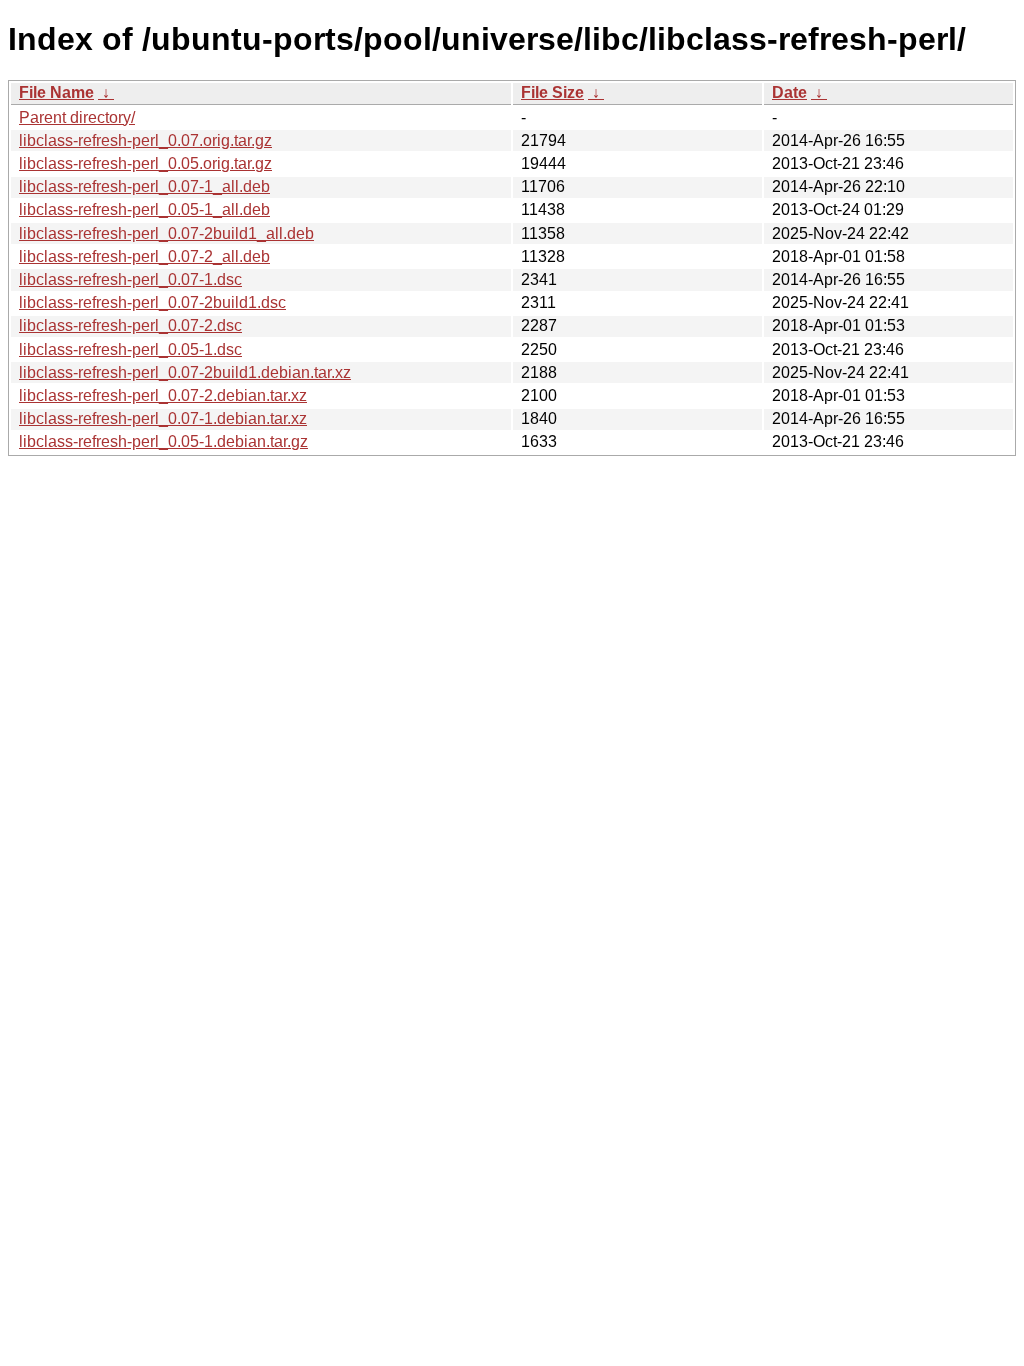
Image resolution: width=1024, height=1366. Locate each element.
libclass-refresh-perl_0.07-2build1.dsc (152, 302)
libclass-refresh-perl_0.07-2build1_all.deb (166, 233)
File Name (56, 92)
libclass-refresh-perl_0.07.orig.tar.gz (145, 140)
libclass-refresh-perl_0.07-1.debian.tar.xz (163, 418)
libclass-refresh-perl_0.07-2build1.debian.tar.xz (185, 372)
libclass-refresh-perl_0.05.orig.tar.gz (145, 163)
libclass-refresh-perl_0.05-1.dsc (130, 349)
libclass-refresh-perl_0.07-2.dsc (130, 325)
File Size (552, 92)
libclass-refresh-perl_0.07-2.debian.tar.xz (163, 395)
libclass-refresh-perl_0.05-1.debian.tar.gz (163, 441)
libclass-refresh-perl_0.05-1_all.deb (144, 209)
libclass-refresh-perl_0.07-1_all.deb (144, 186)
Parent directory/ (77, 117)
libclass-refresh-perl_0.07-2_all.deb (144, 256)
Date (789, 92)
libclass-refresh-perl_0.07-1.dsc (130, 279)
